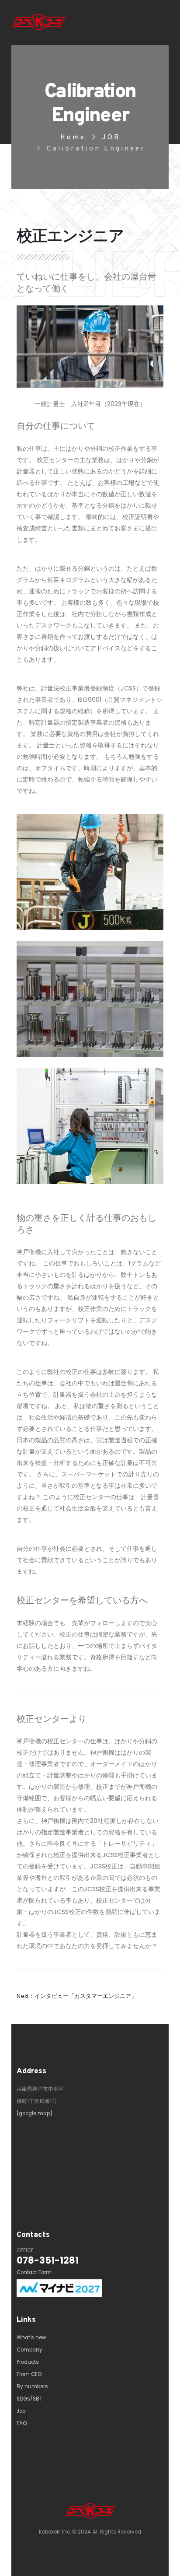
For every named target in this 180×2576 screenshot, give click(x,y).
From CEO (29, 2374)
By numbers (32, 2387)
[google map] (35, 2113)
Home (73, 137)
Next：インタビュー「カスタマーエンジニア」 (77, 1996)
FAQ (22, 2423)
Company (29, 2350)
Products (28, 2362)
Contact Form (34, 2272)
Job (21, 2411)
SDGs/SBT (29, 2399)
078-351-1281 (48, 2260)
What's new (31, 2338)
